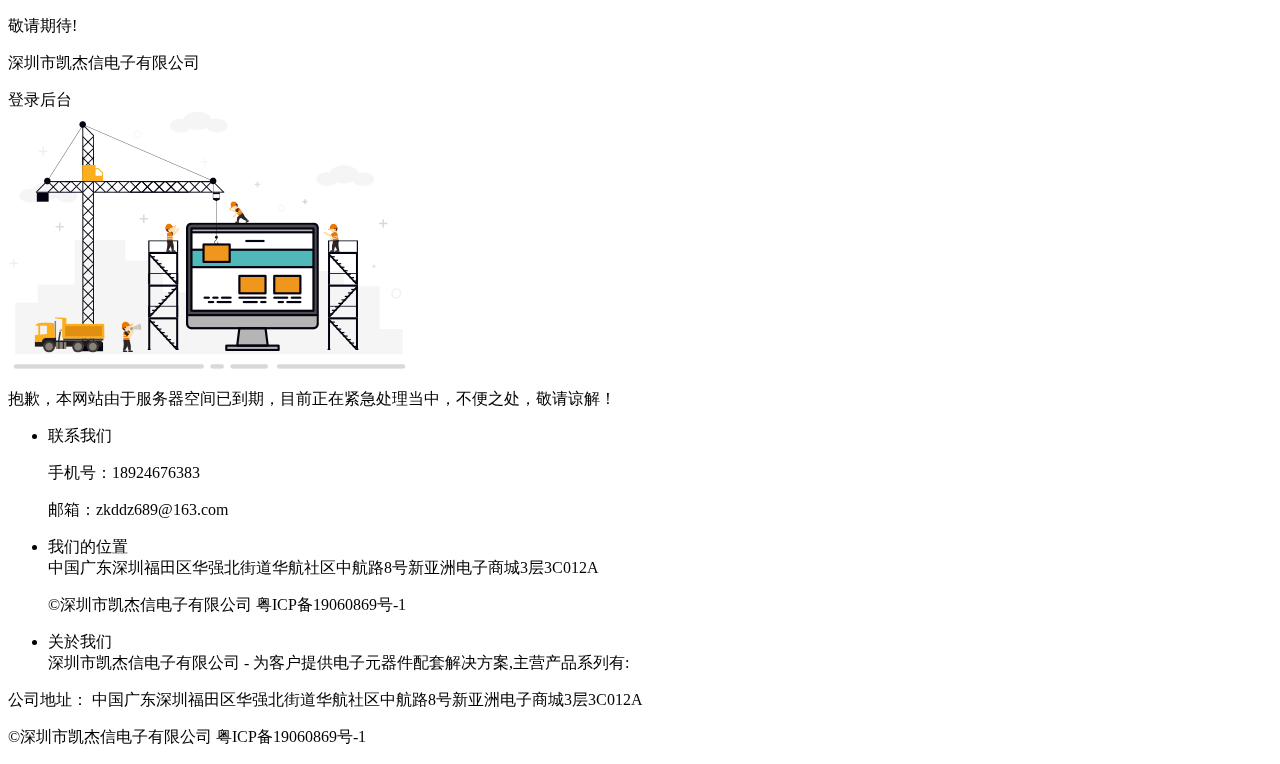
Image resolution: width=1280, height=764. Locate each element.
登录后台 (40, 99)
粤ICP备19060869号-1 (331, 604)
